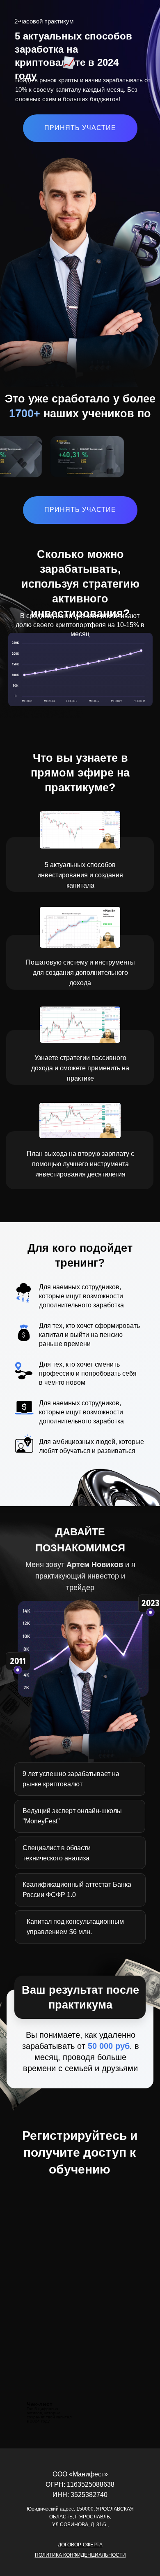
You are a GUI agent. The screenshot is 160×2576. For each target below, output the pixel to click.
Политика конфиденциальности (80, 2555)
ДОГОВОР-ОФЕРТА (80, 2545)
